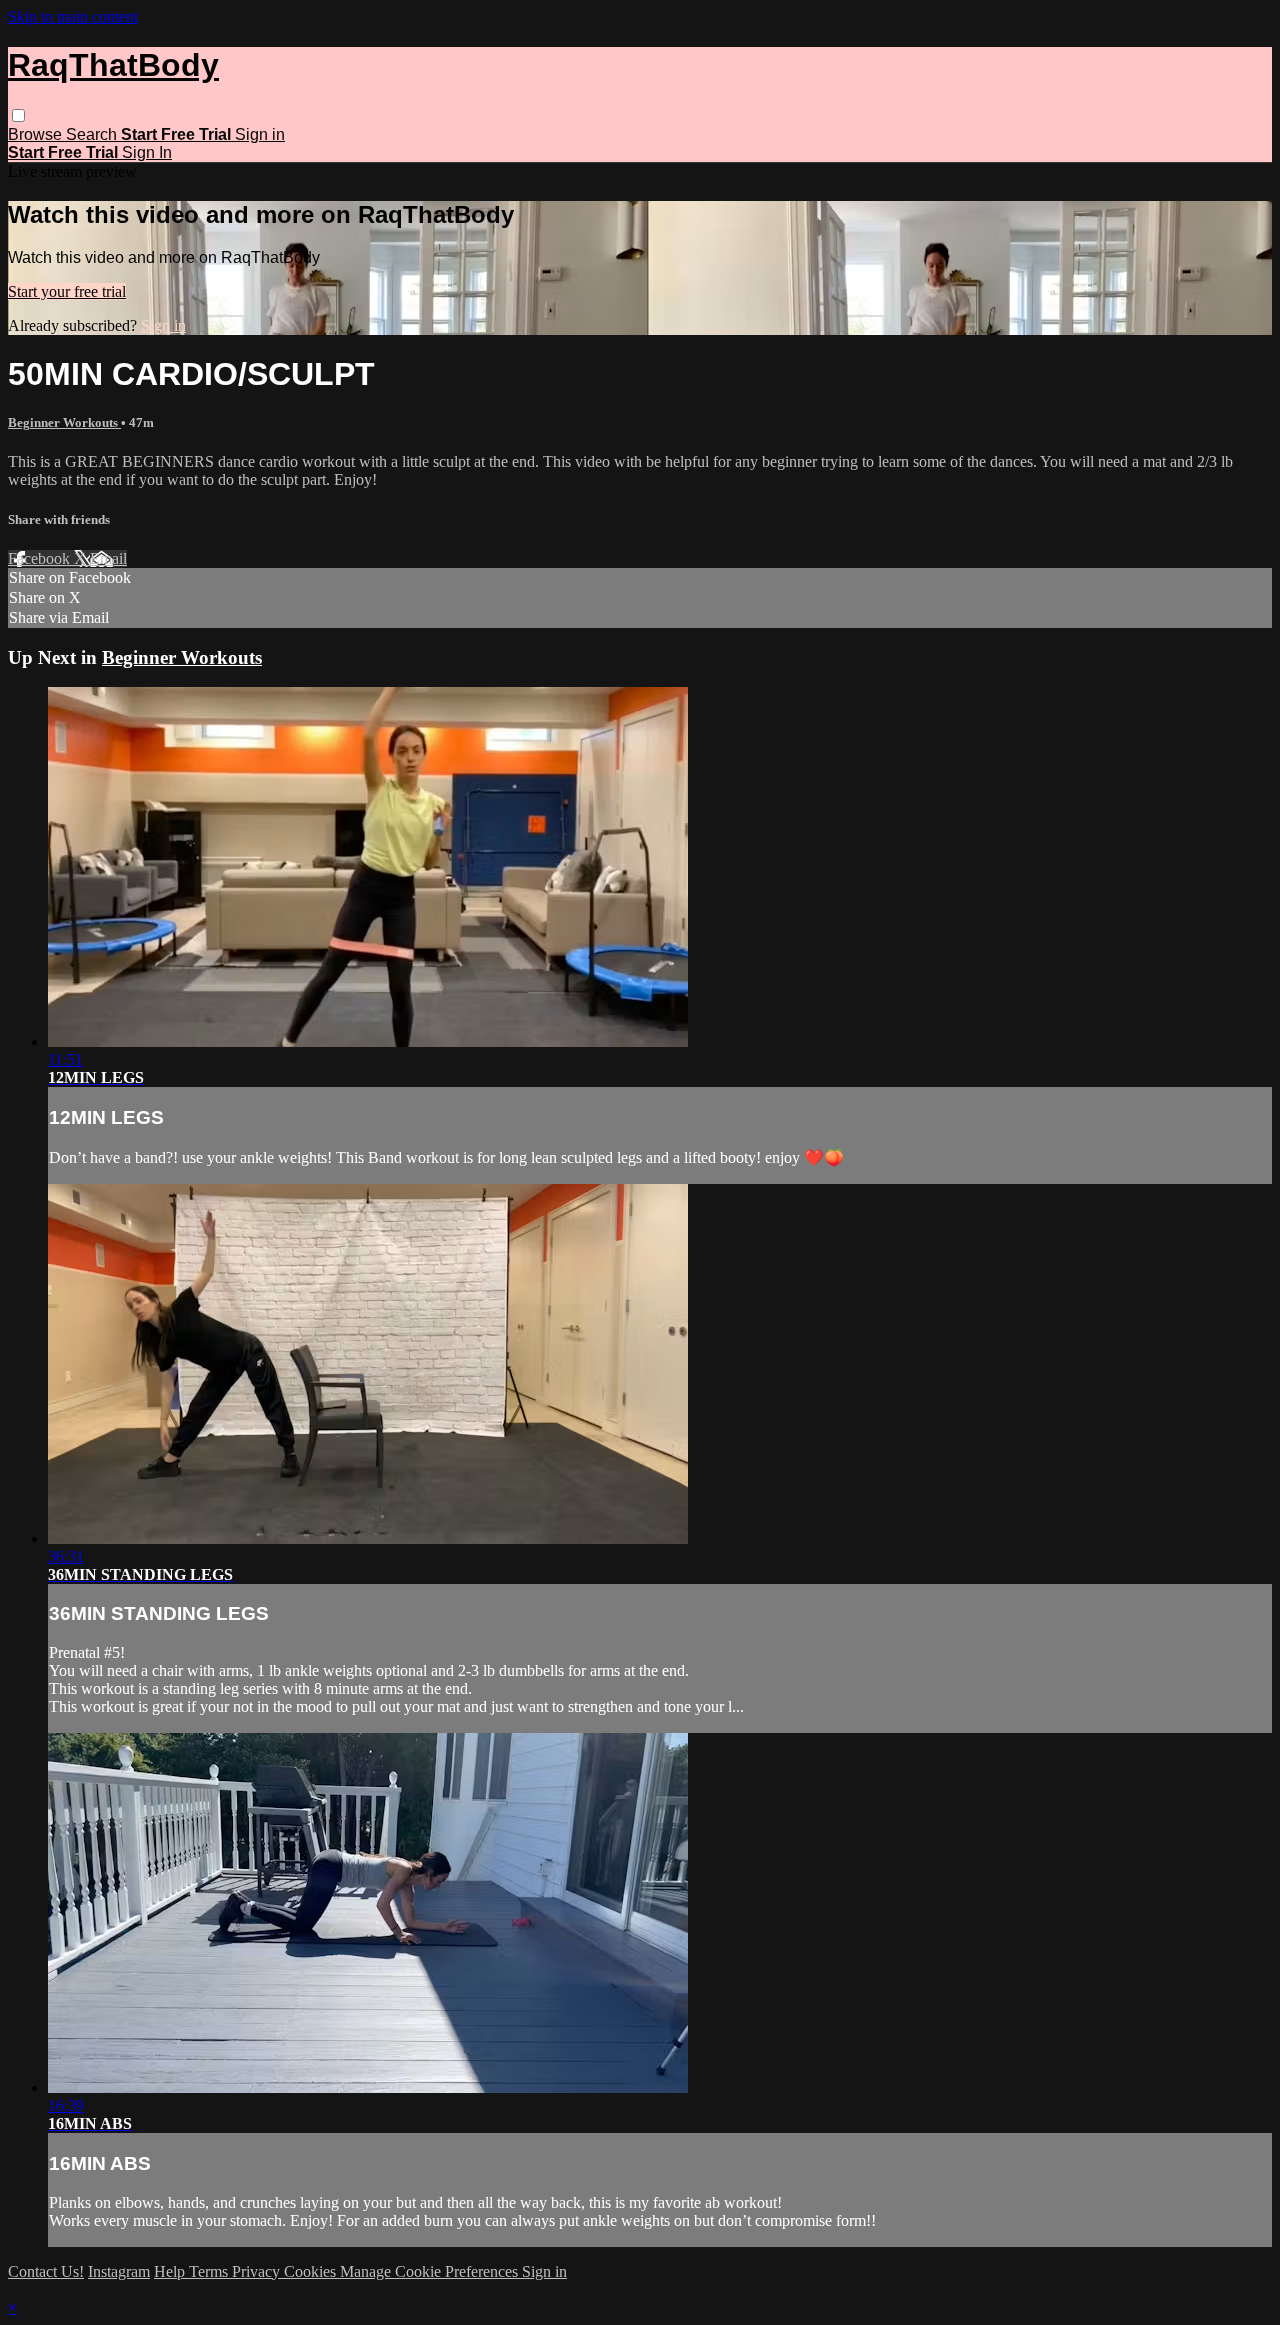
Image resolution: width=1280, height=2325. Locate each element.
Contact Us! (46, 2271)
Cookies (312, 2271)
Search (93, 134)
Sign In (147, 152)
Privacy (258, 2271)
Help (171, 2271)
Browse (37, 134)
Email (108, 558)
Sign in (260, 134)
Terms (210, 2271)
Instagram (119, 2271)
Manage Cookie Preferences (431, 2271)
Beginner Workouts (64, 422)
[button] (18, 115)
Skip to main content (73, 16)
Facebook (41, 558)
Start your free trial (67, 291)
